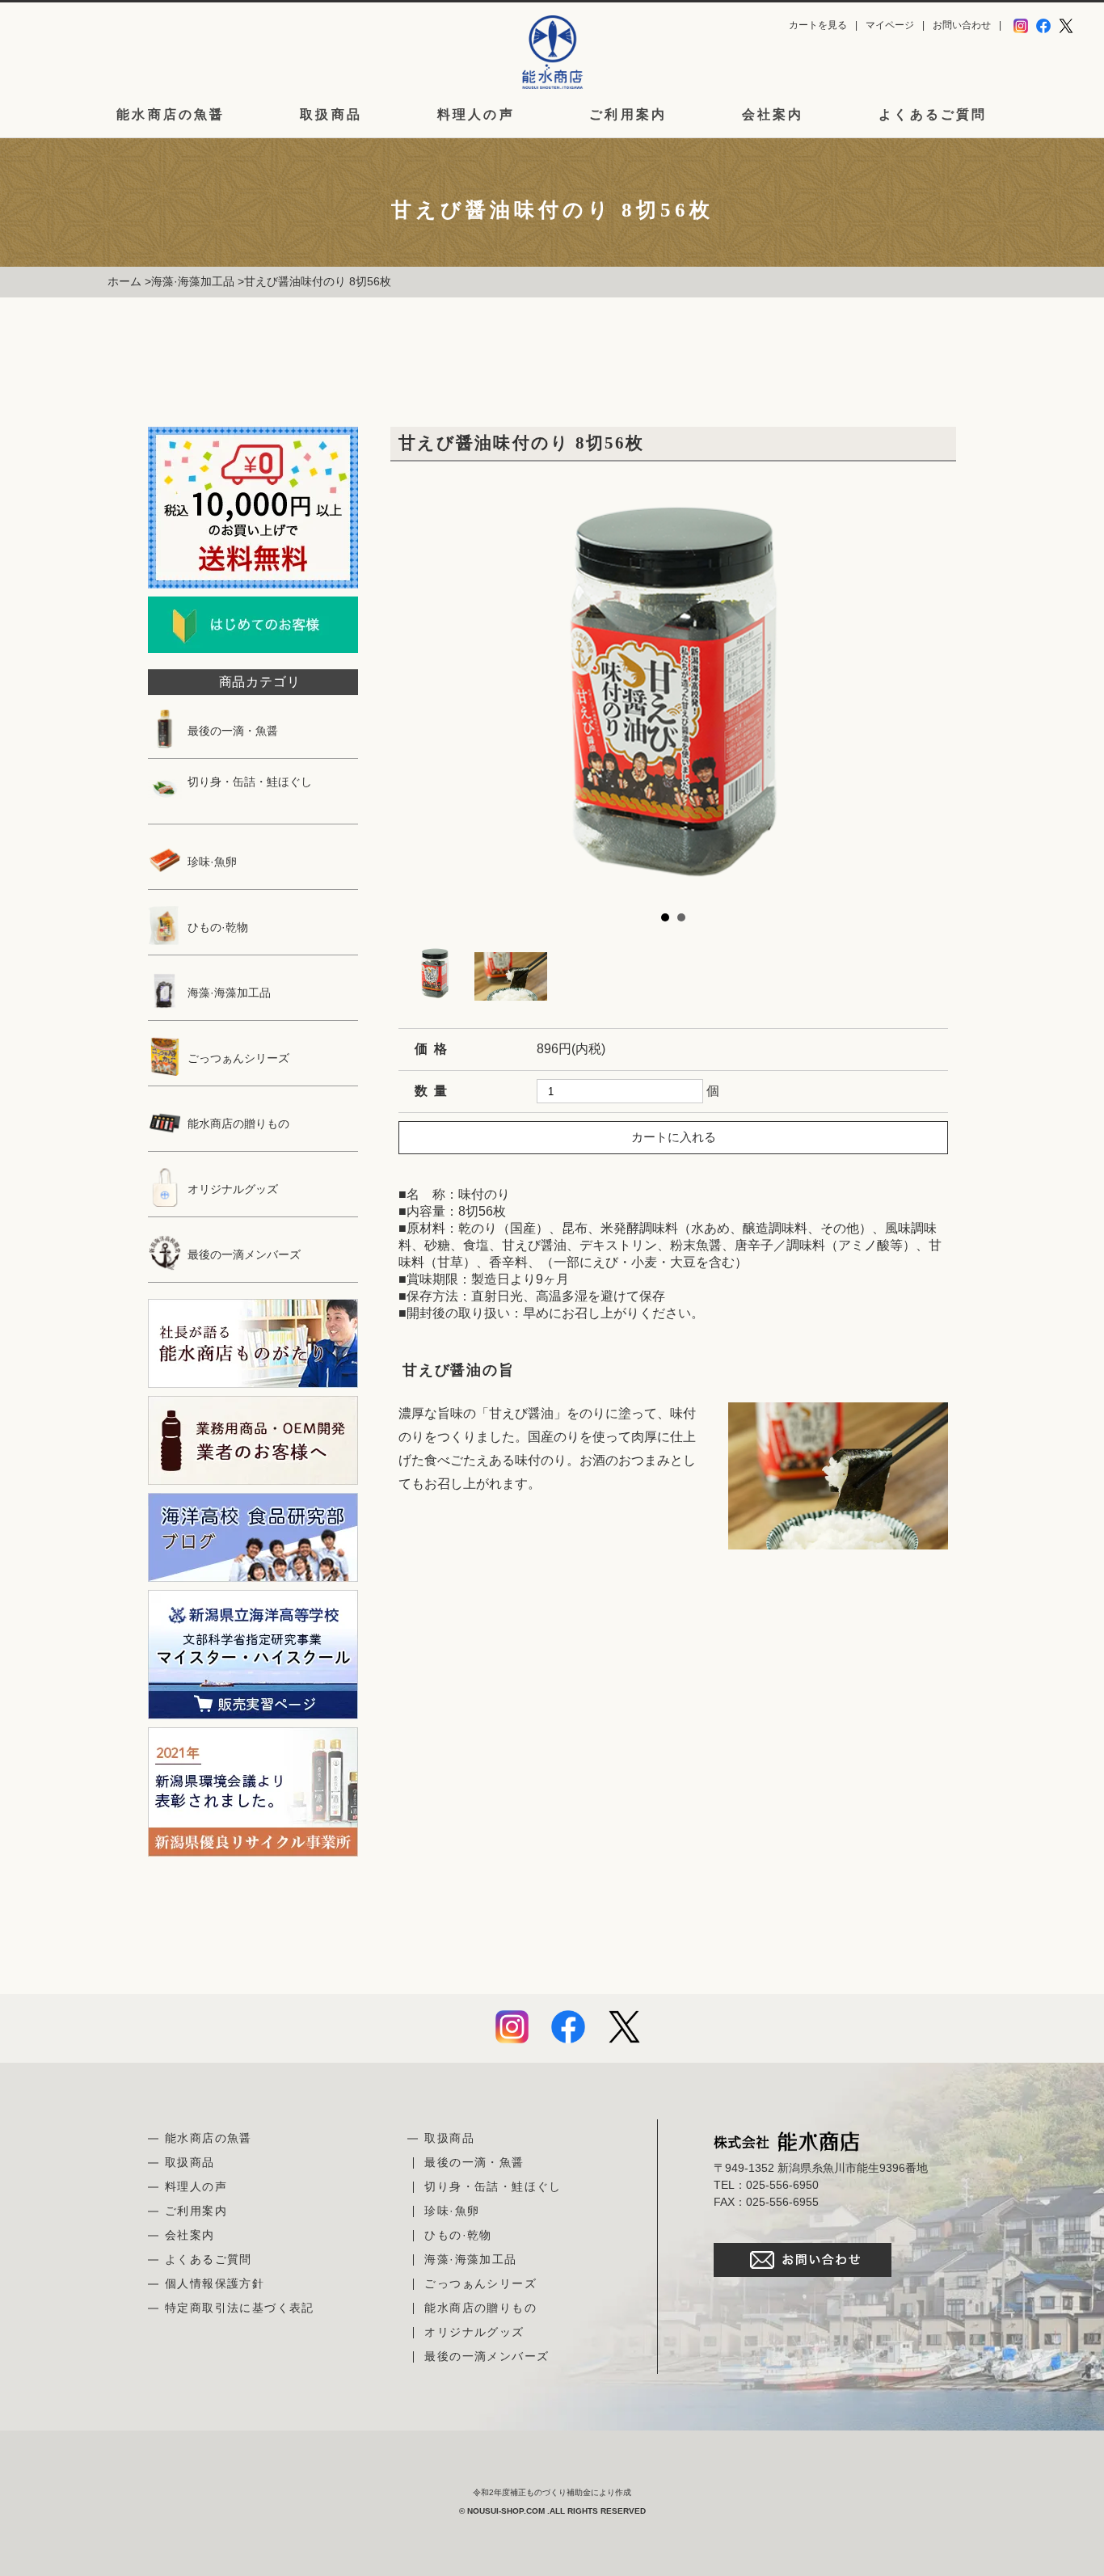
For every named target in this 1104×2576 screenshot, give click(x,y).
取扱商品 (331, 115)
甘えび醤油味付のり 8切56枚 (318, 281)
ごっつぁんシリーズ (237, 1058)
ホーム (124, 281)
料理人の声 (476, 115)
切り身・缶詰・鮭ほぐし (248, 782)
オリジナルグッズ (231, 1189)
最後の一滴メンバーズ (242, 1254)
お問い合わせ (962, 25)
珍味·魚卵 (211, 862)
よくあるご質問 (933, 115)
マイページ (890, 25)
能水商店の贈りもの (237, 1124)
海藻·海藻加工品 (193, 281)
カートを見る (818, 25)
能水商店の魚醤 (171, 115)
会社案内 (773, 115)
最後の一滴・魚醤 (231, 731)
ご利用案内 (628, 115)
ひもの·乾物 (216, 927)
